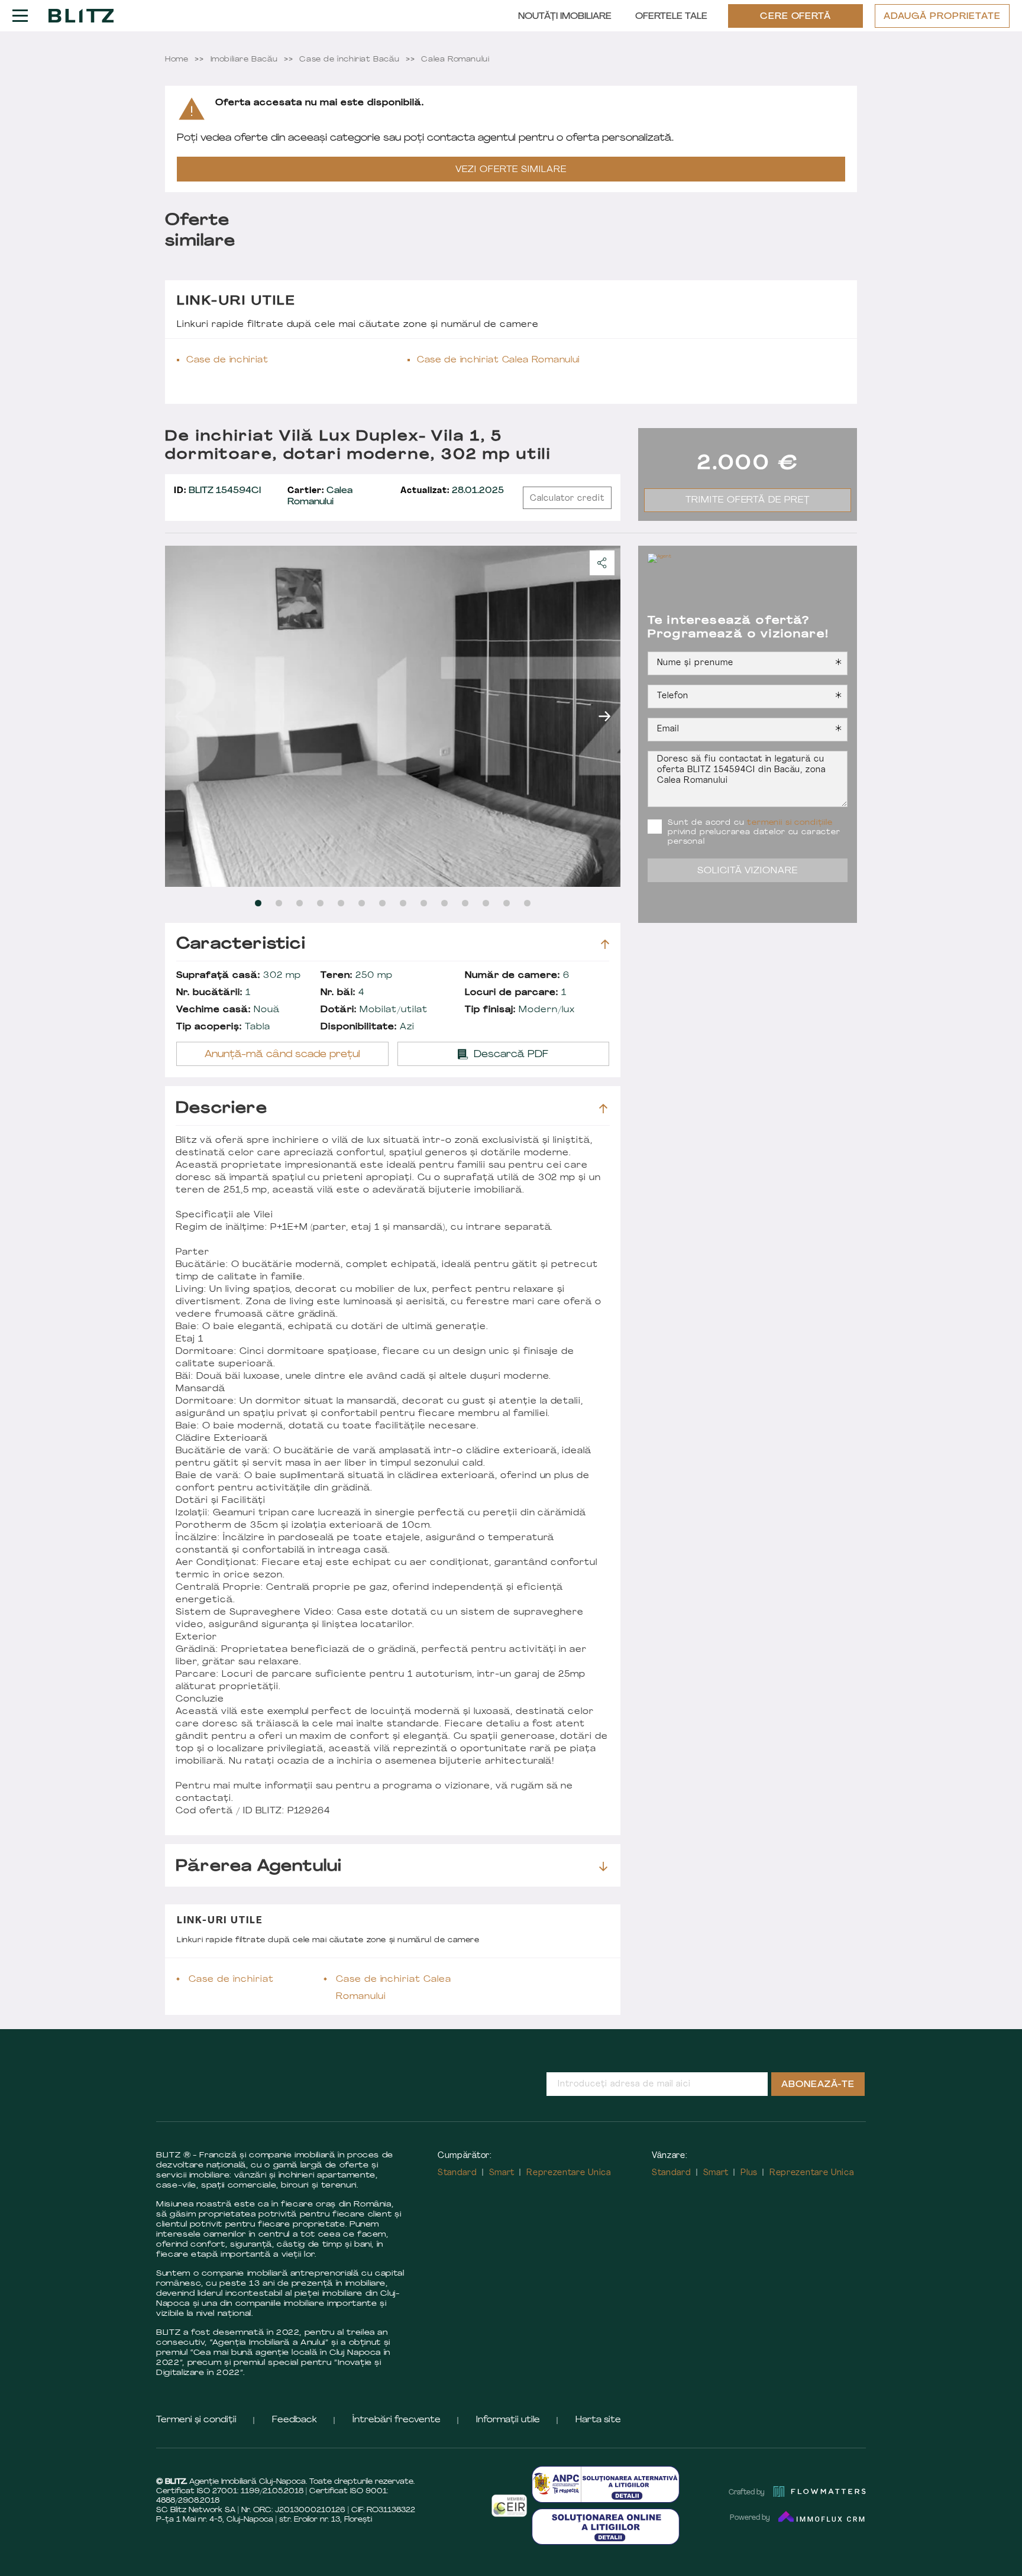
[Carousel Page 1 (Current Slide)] (258, 903)
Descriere (221, 1109)
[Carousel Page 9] (424, 903)
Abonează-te (818, 2085)
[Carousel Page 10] (444, 903)
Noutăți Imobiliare (565, 17)
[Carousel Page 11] (465, 903)
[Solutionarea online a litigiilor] (606, 2527)
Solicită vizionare (748, 871)
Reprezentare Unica (569, 2173)
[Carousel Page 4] (320, 903)
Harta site (598, 2420)
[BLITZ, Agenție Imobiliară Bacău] (81, 15)
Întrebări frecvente (397, 2420)
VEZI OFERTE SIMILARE (511, 170)
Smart (502, 2173)
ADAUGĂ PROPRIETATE (942, 17)
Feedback (295, 2420)
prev (181, 716)
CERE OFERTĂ (796, 17)
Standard (457, 2173)
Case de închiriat (227, 360)
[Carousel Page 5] (341, 903)
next (604, 716)
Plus (749, 2173)
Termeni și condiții (196, 2420)
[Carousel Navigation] (393, 716)
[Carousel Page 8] (403, 903)
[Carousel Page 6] (362, 903)
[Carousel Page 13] (507, 903)
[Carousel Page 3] (300, 903)
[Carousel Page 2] (279, 903)
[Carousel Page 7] (382, 903)
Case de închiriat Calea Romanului (499, 360)
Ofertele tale (671, 17)
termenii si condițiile (790, 823)
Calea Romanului (320, 497)
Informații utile (508, 2420)
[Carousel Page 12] (486, 903)
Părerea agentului (259, 1867)
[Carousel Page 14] (527, 903)
